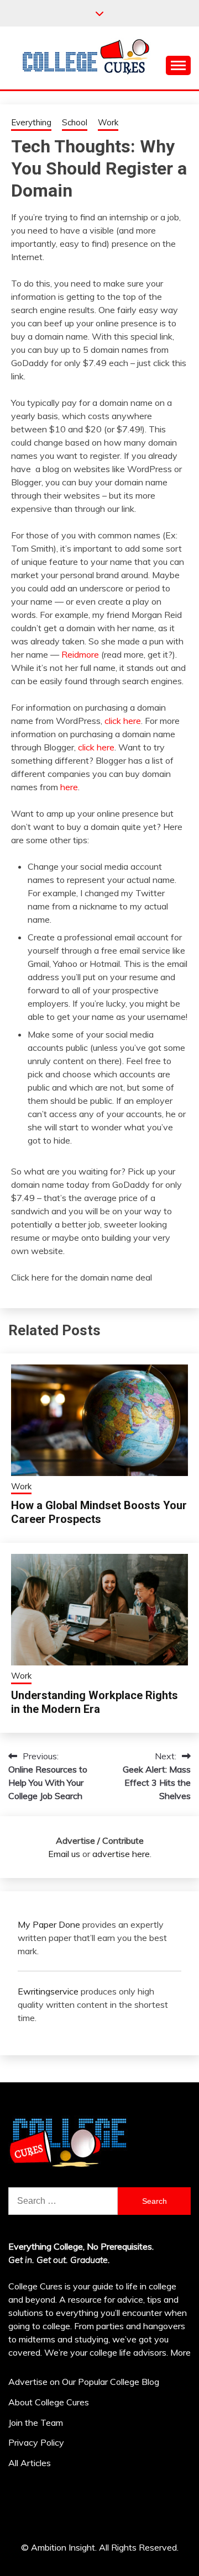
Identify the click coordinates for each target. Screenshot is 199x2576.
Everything (31, 122)
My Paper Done (49, 1924)
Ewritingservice (48, 1991)
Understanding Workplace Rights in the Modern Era (95, 1702)
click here (123, 721)
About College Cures (49, 2402)
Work (108, 122)
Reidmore (80, 654)
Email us (64, 1854)
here (69, 787)
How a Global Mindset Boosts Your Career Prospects (99, 1512)
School (75, 122)
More (180, 2352)
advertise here (121, 1854)
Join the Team (36, 2422)
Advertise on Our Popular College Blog (84, 2382)
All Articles (30, 2463)
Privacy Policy (36, 2442)
